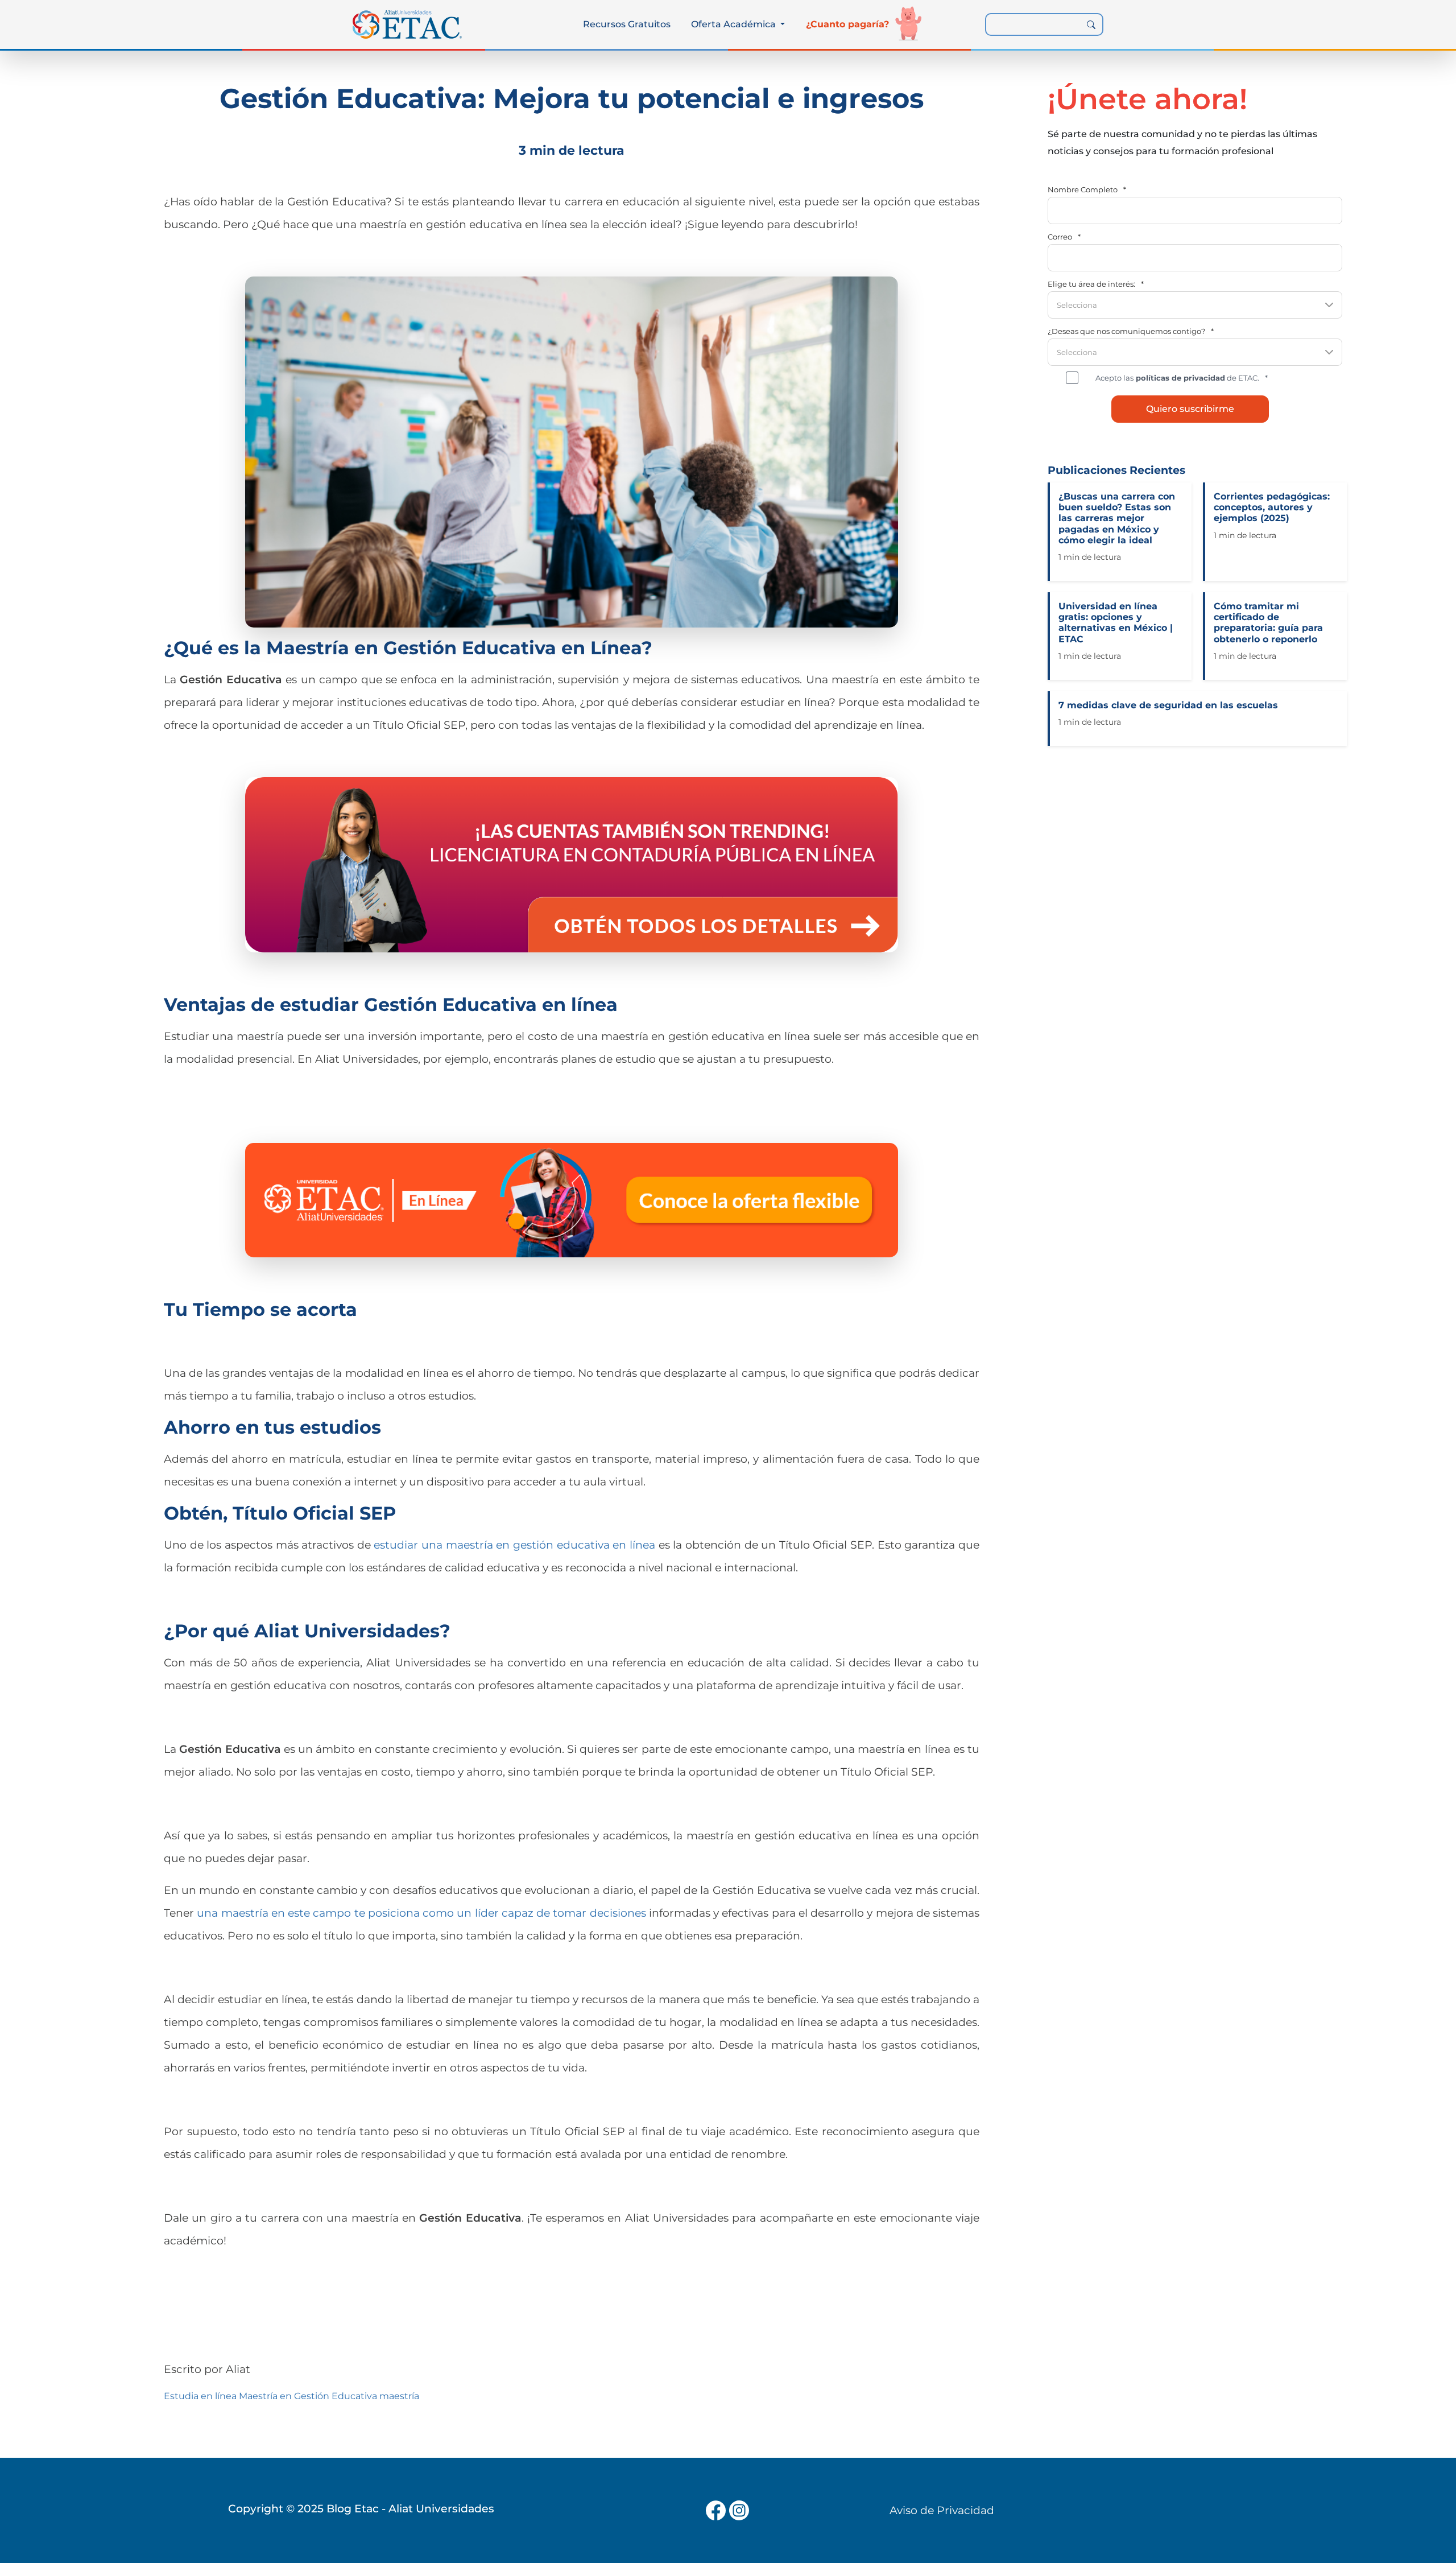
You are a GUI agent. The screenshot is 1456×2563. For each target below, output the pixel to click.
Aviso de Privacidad (942, 2510)
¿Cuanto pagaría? (847, 24)
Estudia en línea (200, 2396)
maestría (399, 2396)
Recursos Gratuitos (627, 24)
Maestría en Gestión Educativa (308, 2396)
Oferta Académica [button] (735, 24)
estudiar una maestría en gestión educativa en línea (514, 1545)
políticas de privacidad (1179, 378)
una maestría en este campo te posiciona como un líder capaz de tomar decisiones (421, 1913)
